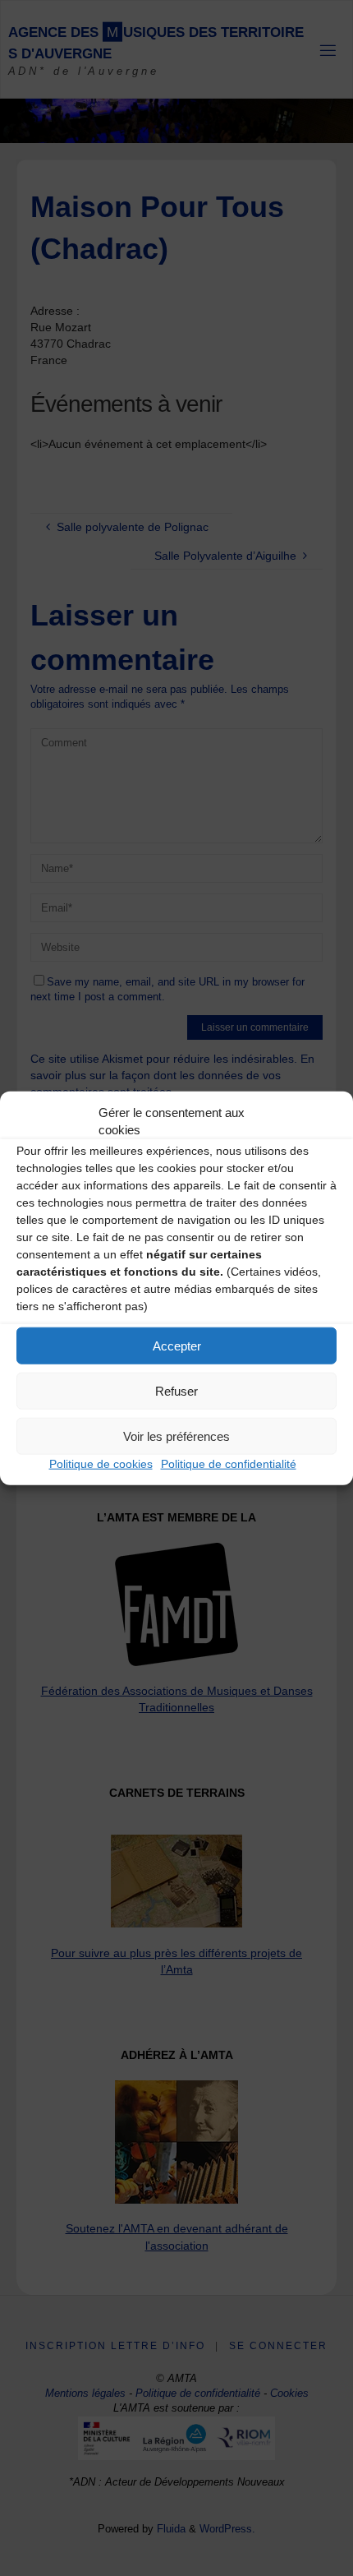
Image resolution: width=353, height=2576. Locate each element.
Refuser (176, 1390)
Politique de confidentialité (229, 1464)
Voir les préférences (176, 1436)
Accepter (177, 1345)
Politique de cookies (101, 1464)
